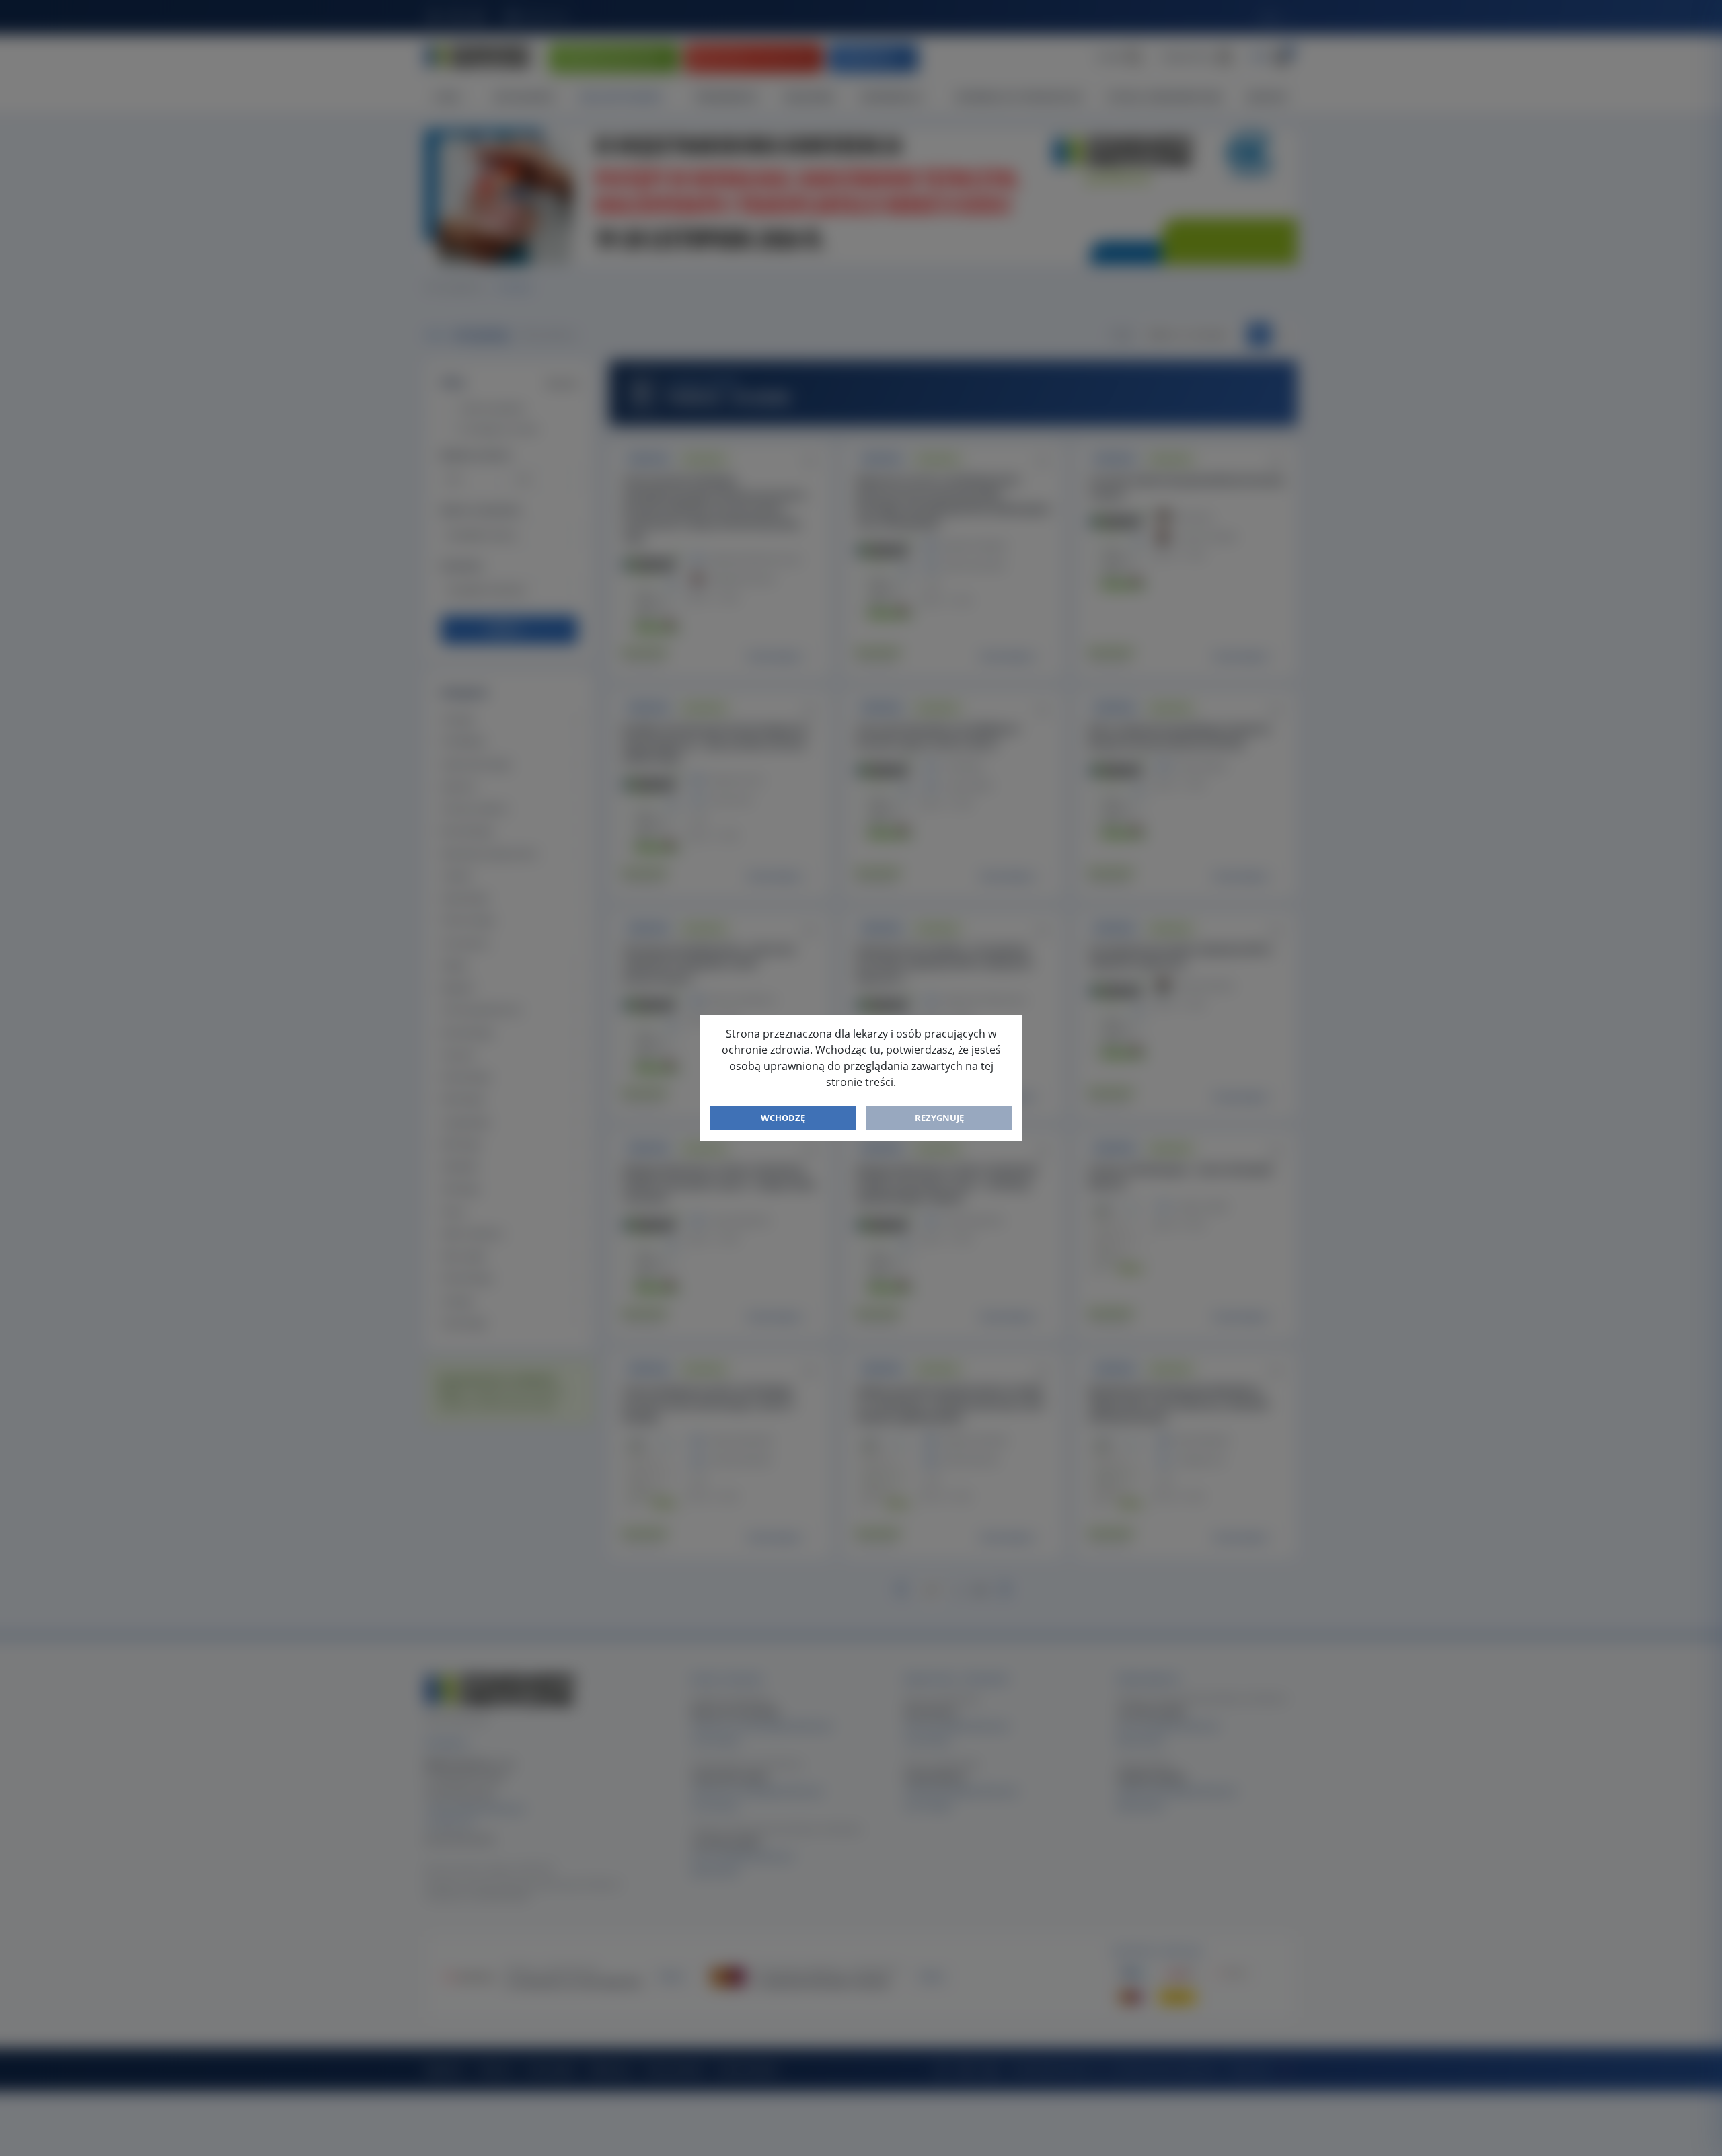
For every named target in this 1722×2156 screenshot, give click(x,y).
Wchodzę (783, 1118)
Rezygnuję (939, 1118)
